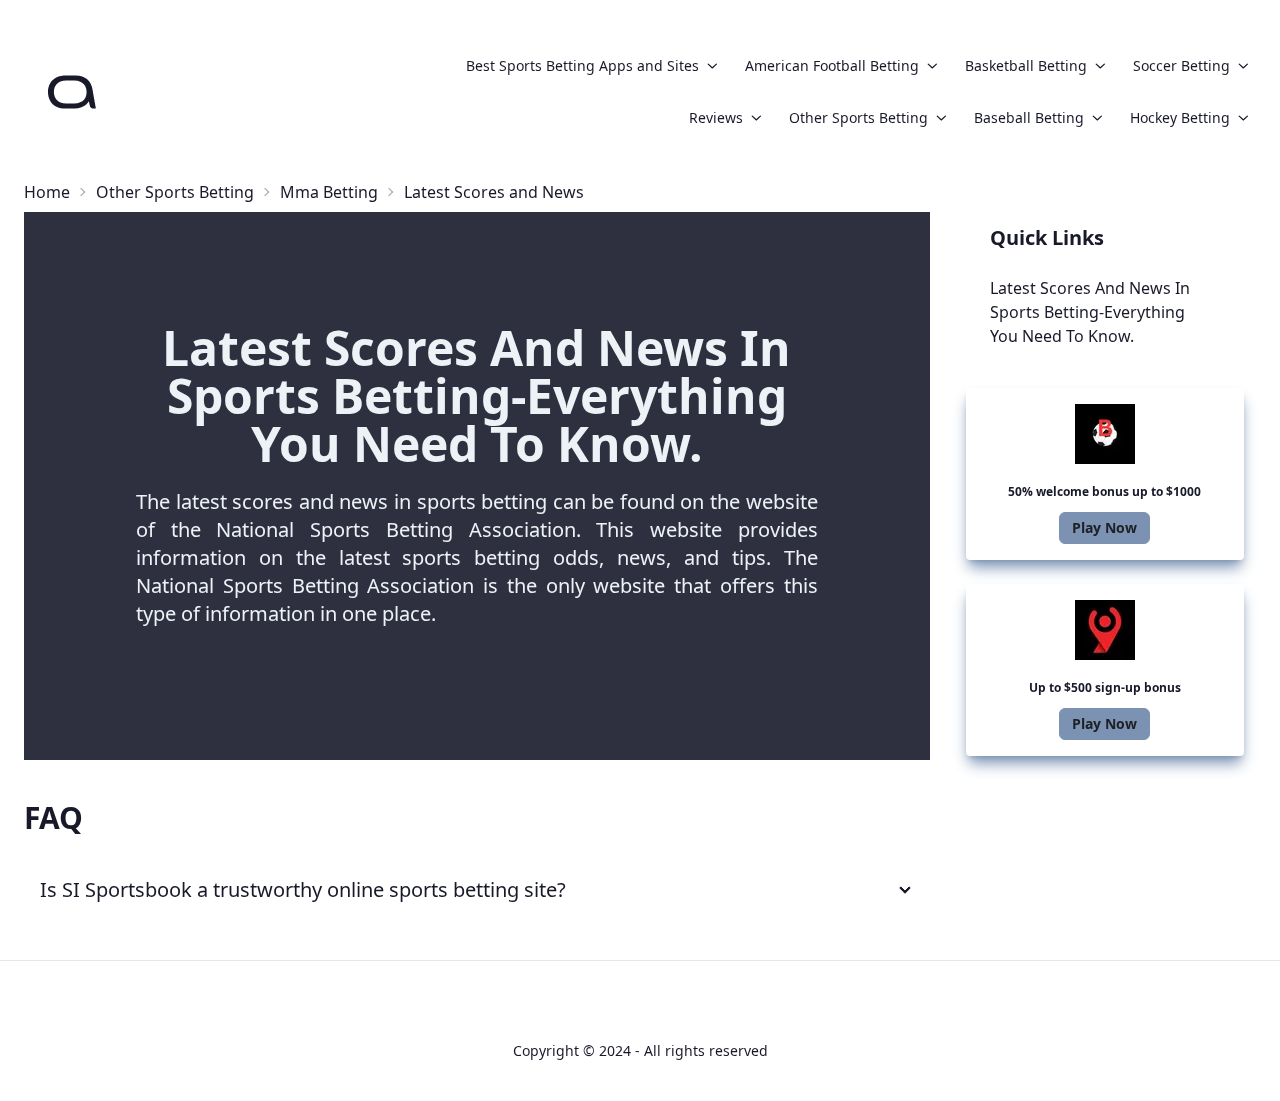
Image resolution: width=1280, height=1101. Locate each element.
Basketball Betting (1026, 65)
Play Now (1104, 527)
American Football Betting (832, 65)
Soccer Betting (1181, 65)
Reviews (716, 117)
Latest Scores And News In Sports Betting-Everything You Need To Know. (1090, 312)
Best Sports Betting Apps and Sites (582, 65)
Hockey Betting (1180, 117)
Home (47, 192)
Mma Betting (329, 192)
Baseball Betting (1029, 117)
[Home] (72, 92)
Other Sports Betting (858, 117)
